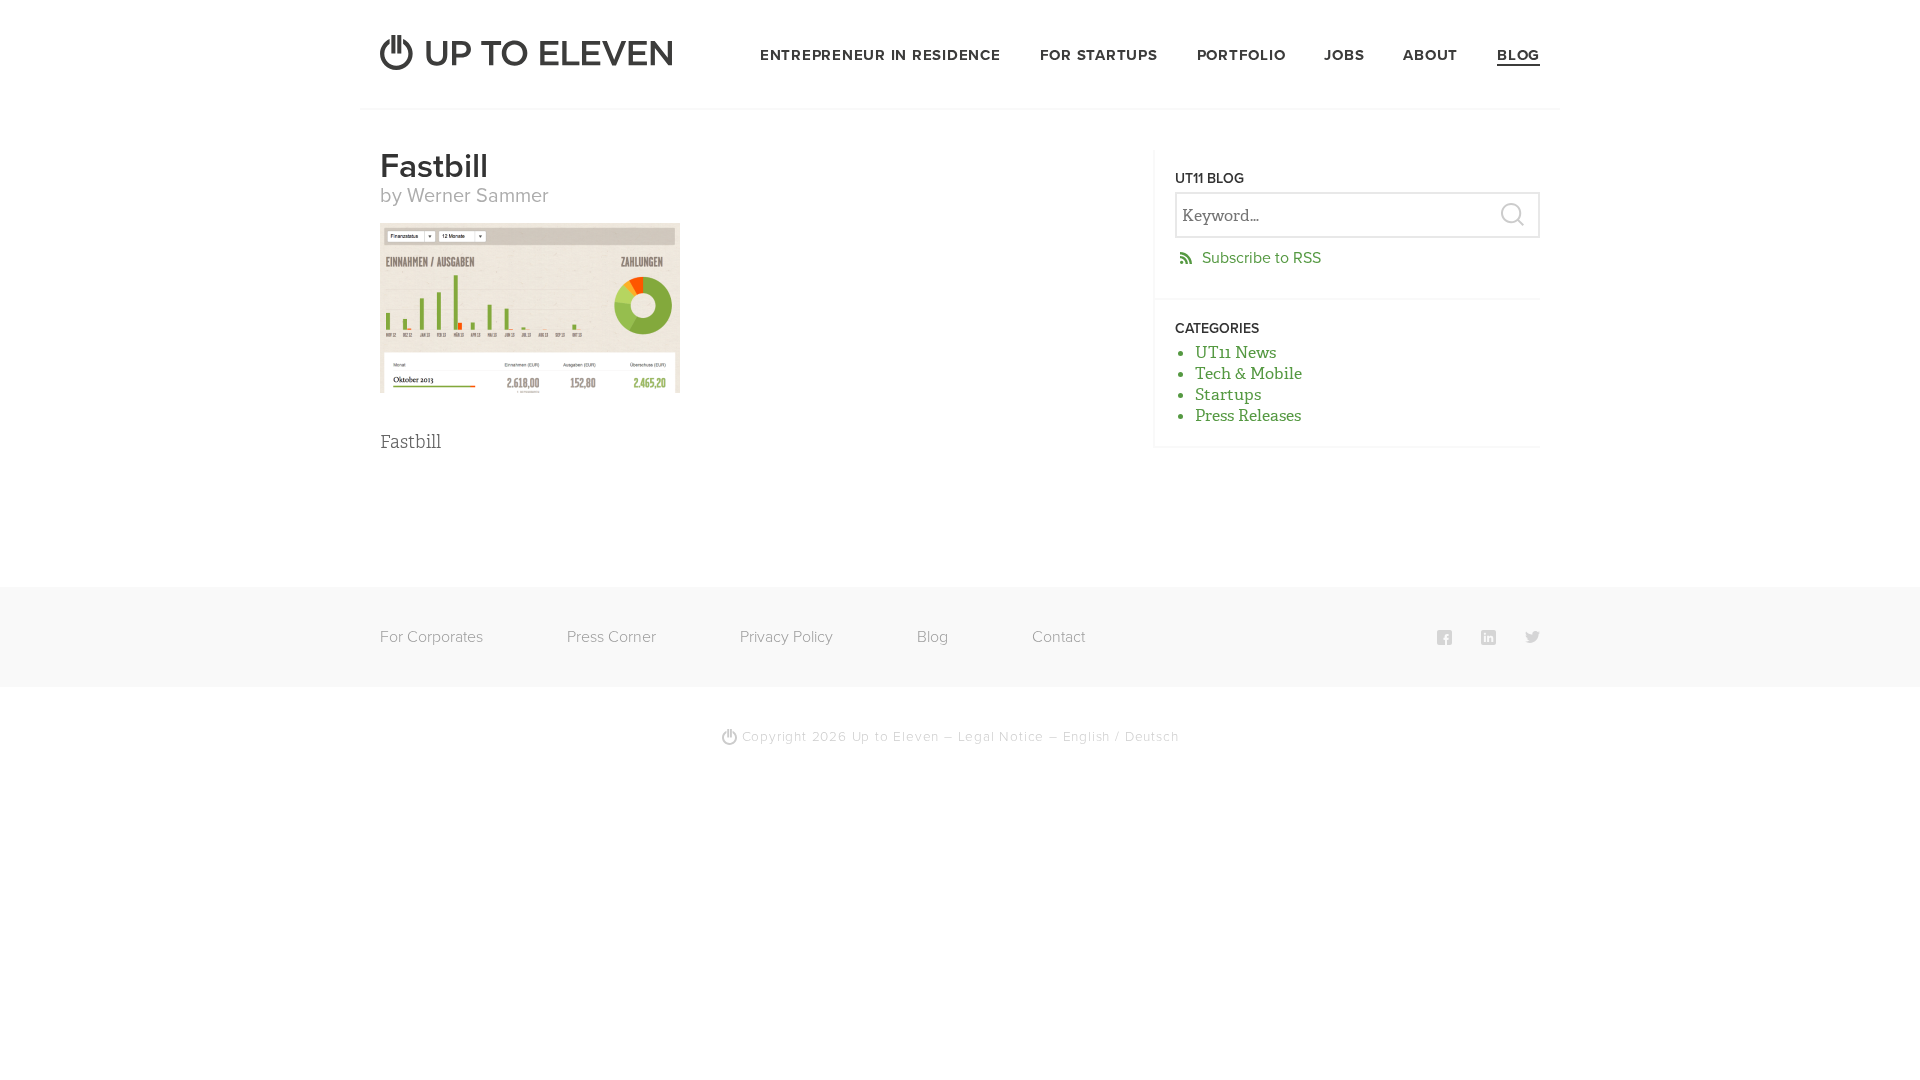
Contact (1058, 637)
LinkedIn (1488, 637)
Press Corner (611, 637)
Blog (1518, 55)
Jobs (1344, 55)
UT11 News (1235, 352)
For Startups (1099, 55)
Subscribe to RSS (1261, 258)
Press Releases (1248, 415)
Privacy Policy (786, 637)
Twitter (1532, 637)
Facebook (1444, 637)
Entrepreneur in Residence (880, 55)
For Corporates (431, 637)
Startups (1228, 394)
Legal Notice (1001, 737)
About (1430, 55)
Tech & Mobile (1248, 373)
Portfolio (1241, 55)
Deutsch (1152, 737)
